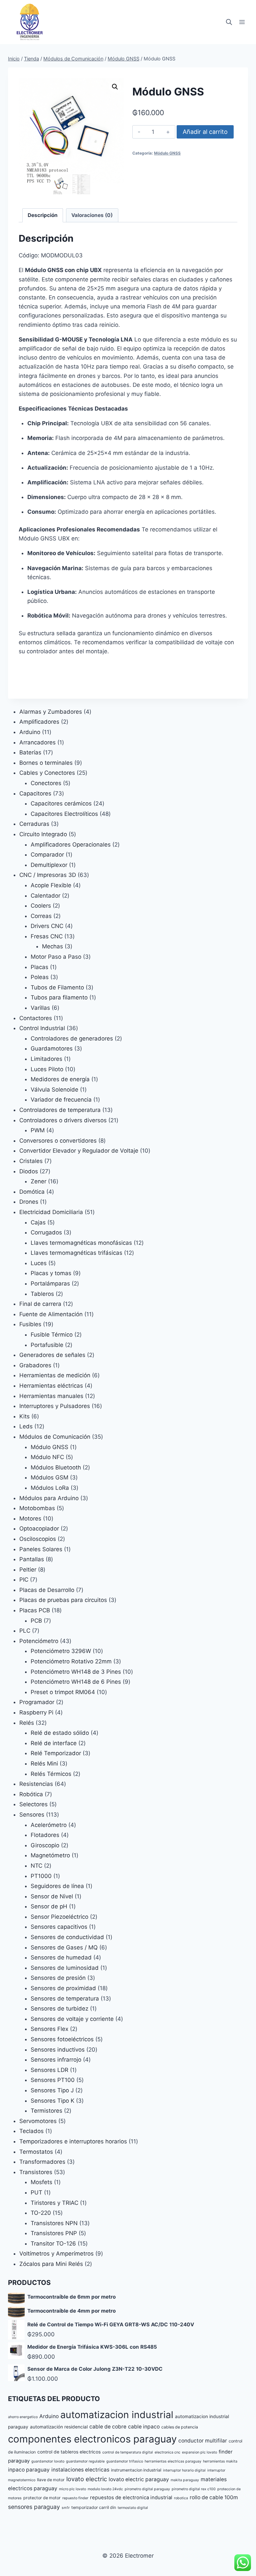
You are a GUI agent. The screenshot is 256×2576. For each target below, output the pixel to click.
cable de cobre (108, 2427)
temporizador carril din (94, 2507)
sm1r (66, 2508)
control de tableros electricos (69, 2452)
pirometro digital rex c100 (194, 2489)
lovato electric (87, 2479)
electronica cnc (167, 2452)
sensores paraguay (34, 2507)
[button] (115, 87)
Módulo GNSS (167, 153)
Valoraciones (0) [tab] (92, 215)
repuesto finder (75, 2498)
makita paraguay (185, 2480)
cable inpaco (144, 2427)
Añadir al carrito (205, 132)
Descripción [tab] (43, 215)
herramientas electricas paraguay (173, 2461)
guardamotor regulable (85, 2461)
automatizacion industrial (117, 2415)
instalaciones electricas (80, 2470)
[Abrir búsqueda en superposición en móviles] (229, 22)
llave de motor (51, 2480)
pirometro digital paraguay (147, 2489)
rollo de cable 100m (214, 2497)
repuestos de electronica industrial (131, 2498)
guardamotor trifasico (125, 2461)
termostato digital (133, 2508)
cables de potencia (180, 2427)
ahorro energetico (23, 2417)
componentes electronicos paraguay (92, 2439)
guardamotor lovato (48, 2461)
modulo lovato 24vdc (105, 2489)
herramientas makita (220, 2461)
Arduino (49, 2416)
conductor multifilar (203, 2441)
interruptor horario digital (184, 2470)
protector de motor (42, 2498)
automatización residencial (59, 2427)
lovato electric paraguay (139, 2479)
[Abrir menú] (242, 22)
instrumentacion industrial (136, 2470)
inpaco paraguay (29, 2470)
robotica (181, 2498)
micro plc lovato (72, 2489)
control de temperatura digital (128, 2452)
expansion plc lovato (199, 2452)
